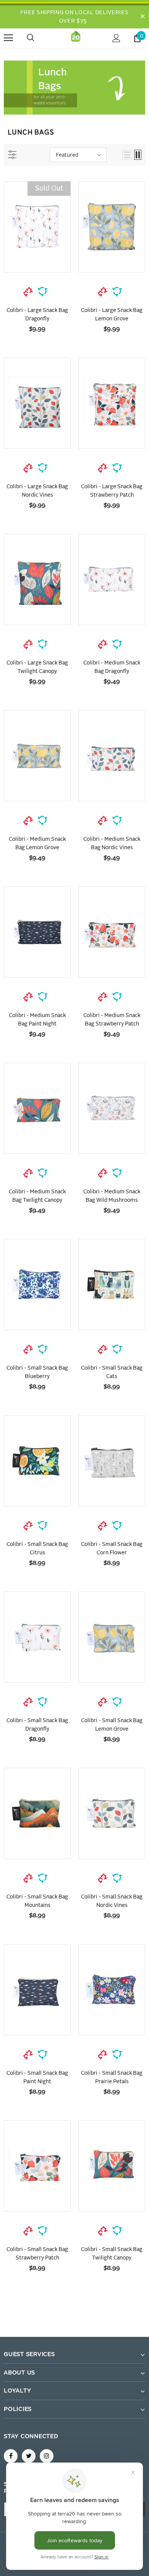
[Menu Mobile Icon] (8, 38)
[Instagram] (47, 2456)
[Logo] (76, 38)
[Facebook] (11, 2456)
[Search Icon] (38, 38)
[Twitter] (29, 2456)
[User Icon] (116, 38)
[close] (143, 17)
